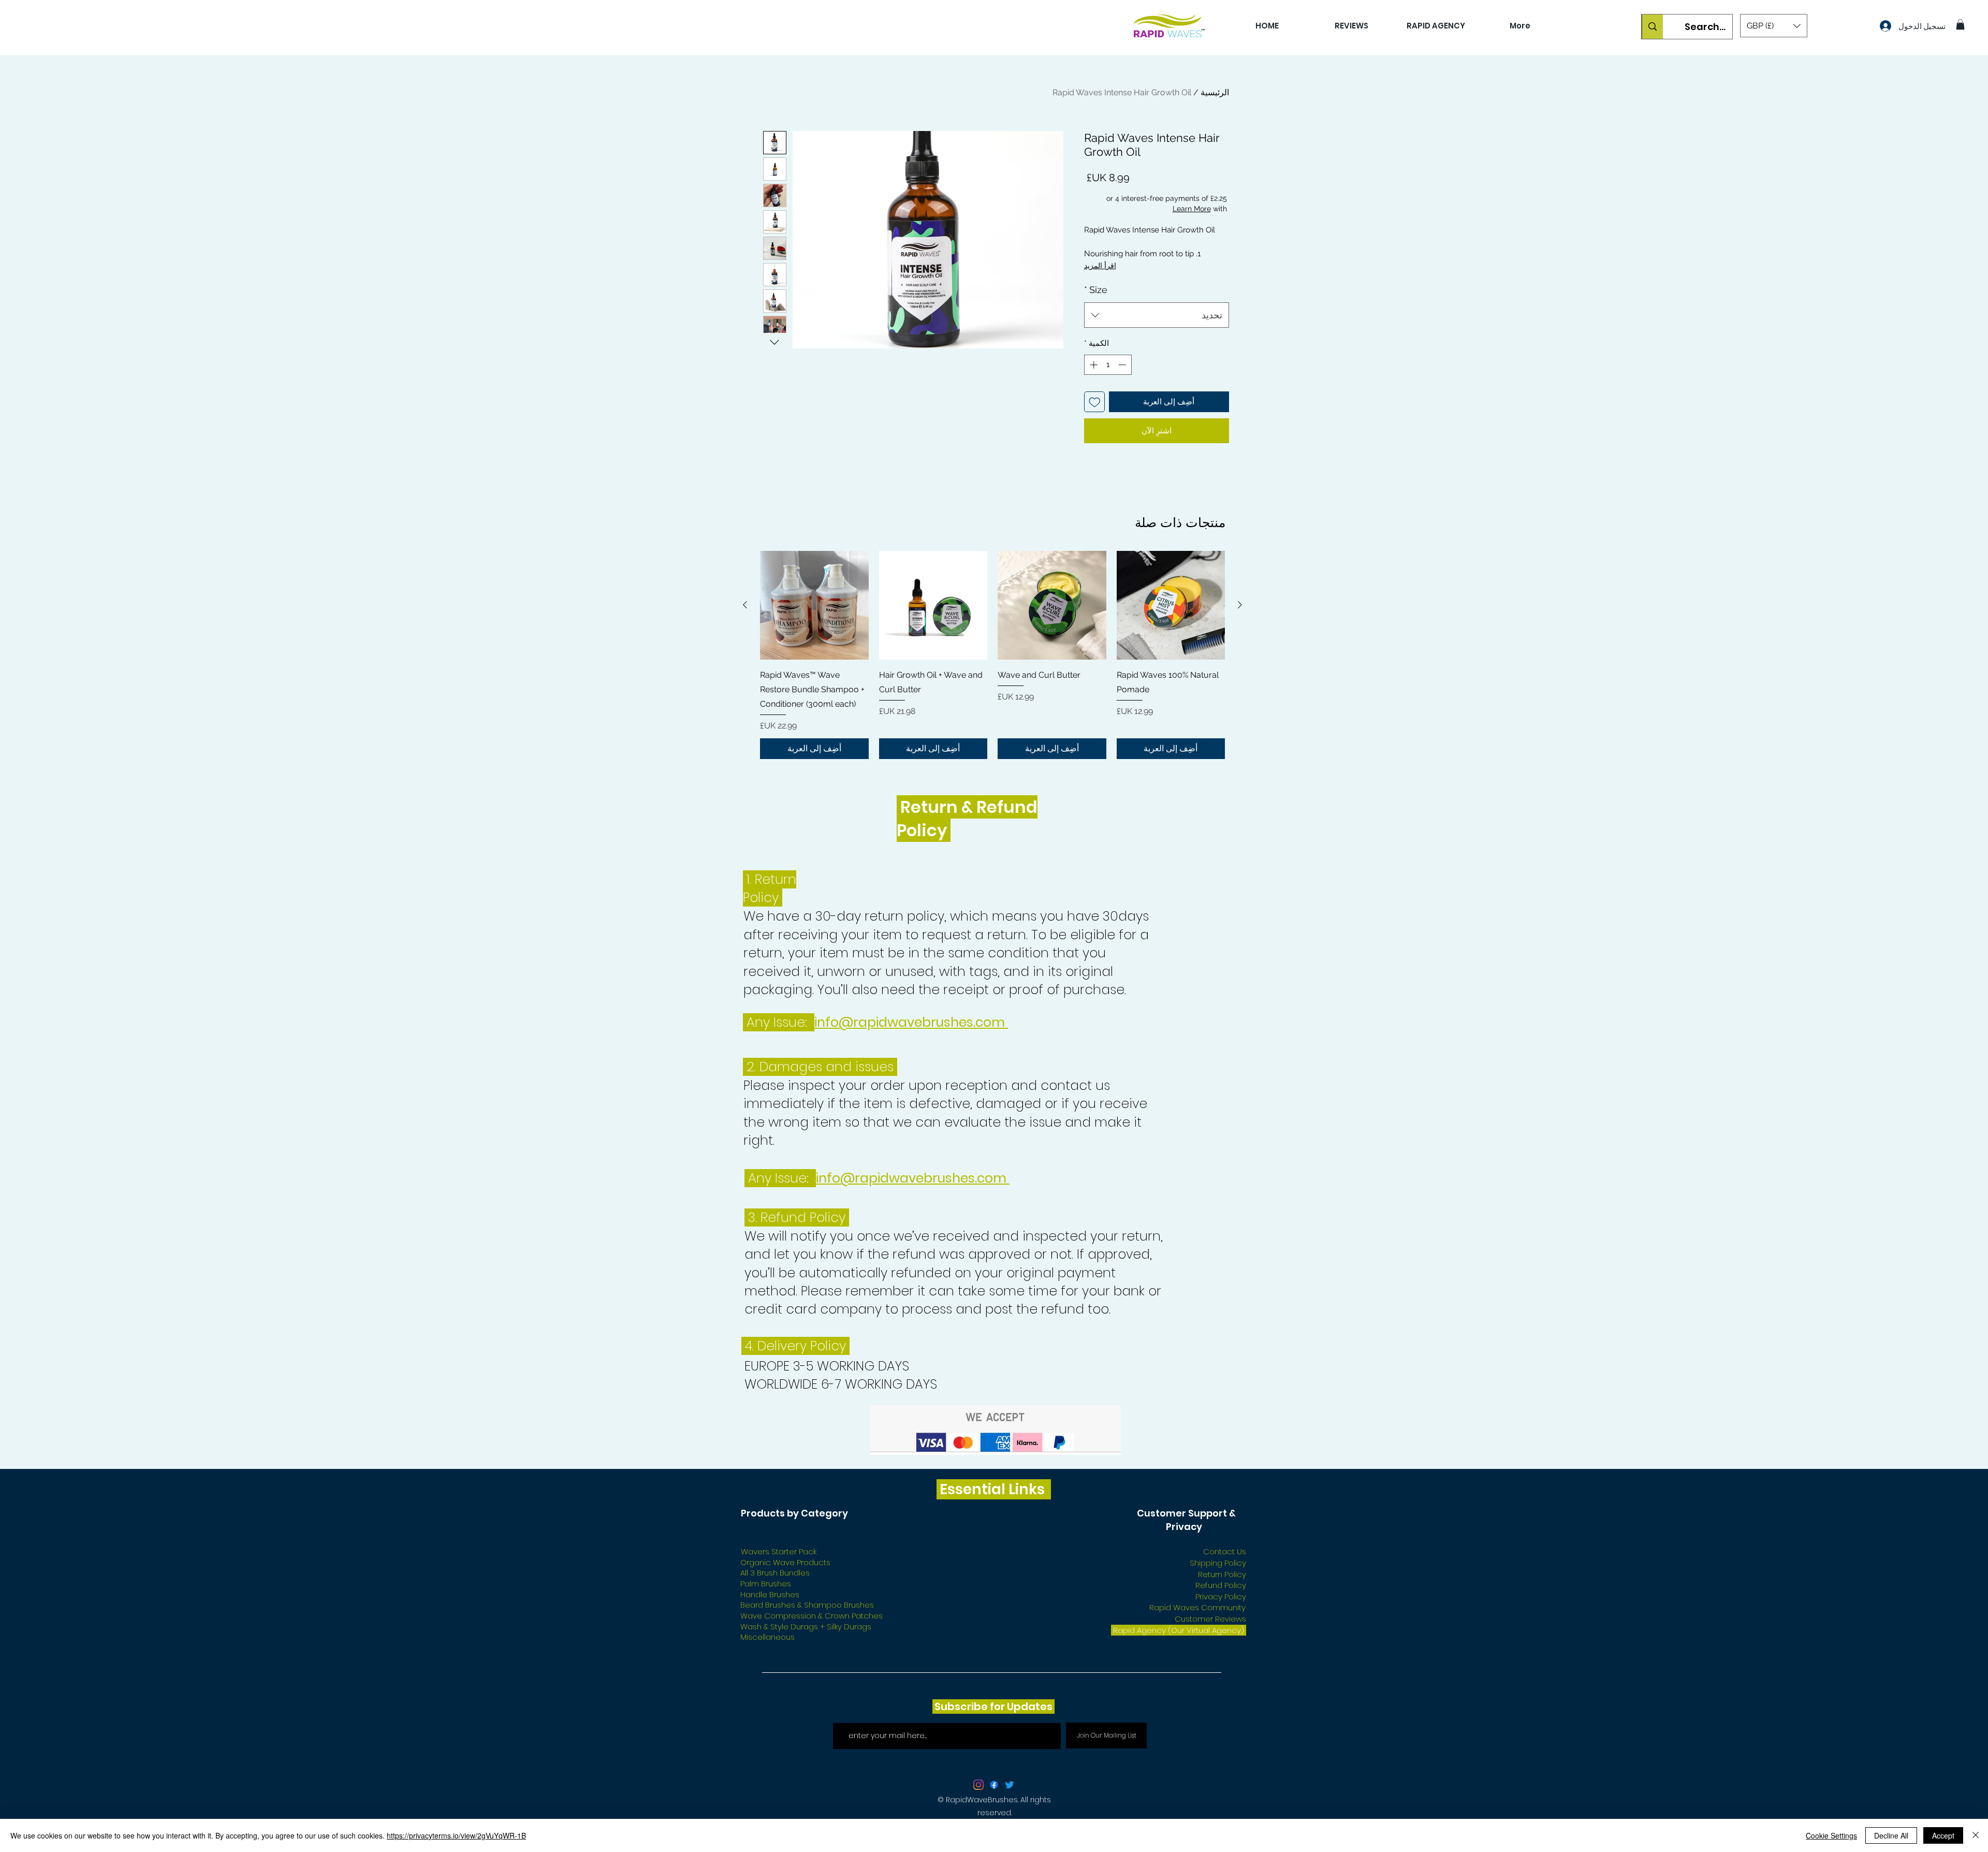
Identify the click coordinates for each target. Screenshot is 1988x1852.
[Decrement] (1123, 365)
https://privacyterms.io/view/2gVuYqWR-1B (456, 1835)
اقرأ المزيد (1100, 266)
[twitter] (978, 1785)
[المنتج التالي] (745, 605)
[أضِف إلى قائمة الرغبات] (1095, 402)
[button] (1774, 26)
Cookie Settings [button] (1831, 1835)
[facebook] (994, 1785)
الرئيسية (1215, 92)
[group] (992, 655)
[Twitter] (1010, 1785)
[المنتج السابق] (1240, 605)
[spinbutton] (1108, 365)
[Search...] (1652, 27)
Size (1096, 290)
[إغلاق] (1976, 1835)
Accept (1943, 1835)
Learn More (1149, 209)
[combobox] (1157, 315)
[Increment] (1093, 365)
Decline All (1891, 1835)
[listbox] (1774, 26)
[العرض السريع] (1171, 605)
